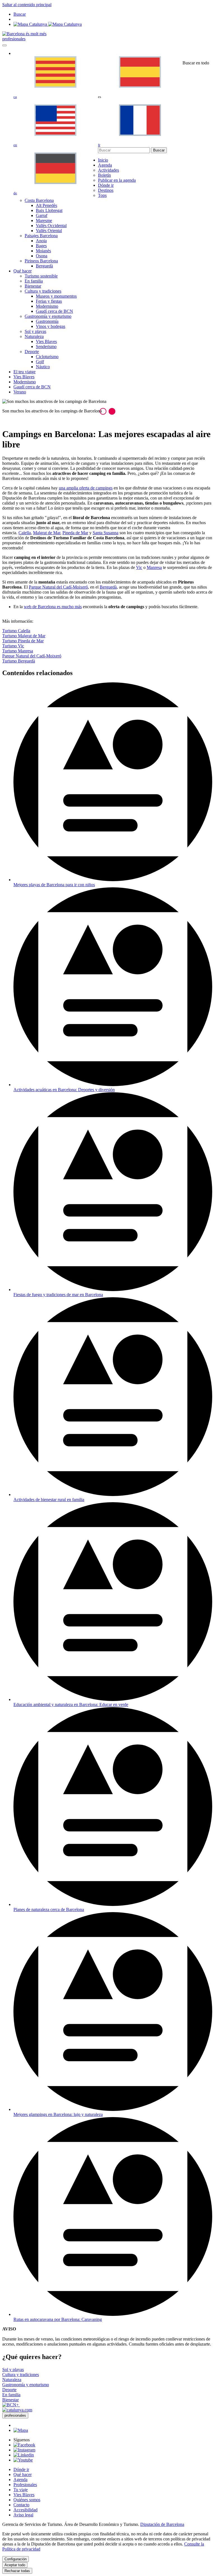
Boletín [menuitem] (104, 175)
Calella (25, 533)
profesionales (14, 39)
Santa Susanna (106, 533)
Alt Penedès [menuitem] (46, 205)
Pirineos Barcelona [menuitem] (41, 261)
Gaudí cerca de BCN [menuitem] (54, 311)
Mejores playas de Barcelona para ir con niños (54, 885)
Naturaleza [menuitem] (34, 336)
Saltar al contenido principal (27, 5)
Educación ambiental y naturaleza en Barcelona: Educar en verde (71, 1705)
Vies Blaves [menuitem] (46, 341)
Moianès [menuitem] (43, 251)
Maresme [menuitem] (44, 221)
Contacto (21, 2505)
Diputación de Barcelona (162, 2524)
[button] (103, 411)
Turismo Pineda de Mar (23, 641)
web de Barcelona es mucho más (53, 607)
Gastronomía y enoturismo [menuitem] (48, 316)
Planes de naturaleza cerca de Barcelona (49, 1909)
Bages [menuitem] (41, 246)
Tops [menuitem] (102, 195)
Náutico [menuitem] (43, 367)
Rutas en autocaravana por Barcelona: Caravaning (58, 2319)
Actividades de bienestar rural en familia (49, 1500)
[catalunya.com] (17, 2410)
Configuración (16, 2559)
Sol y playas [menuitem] (35, 331)
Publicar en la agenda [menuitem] (117, 180)
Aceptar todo (15, 2565)
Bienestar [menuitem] (33, 286)
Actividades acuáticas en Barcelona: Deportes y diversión (64, 1090)
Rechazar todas (17, 2571)
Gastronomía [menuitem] (47, 321)
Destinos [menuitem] (106, 190)
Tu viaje (21, 2490)
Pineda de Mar (75, 533)
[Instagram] (24, 2450)
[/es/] (24, 34)
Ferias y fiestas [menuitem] (49, 301)
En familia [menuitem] (34, 281)
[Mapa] (48, 24)
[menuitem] (103, 160)
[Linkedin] (24, 2455)
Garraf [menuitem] (42, 215)
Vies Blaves (24, 2495)
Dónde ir (21, 2469)
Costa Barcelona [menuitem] (39, 200)
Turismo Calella (16, 631)
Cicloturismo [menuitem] (47, 357)
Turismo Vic (13, 646)
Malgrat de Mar (47, 533)
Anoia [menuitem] (41, 241)
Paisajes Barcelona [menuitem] (41, 236)
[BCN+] (11, 2405)
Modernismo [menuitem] (47, 306)
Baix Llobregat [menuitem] (49, 210)
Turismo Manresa (18, 651)
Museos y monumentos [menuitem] (56, 296)
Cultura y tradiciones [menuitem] (43, 291)
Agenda (20, 2480)
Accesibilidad (25, 2510)
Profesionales (25, 2485)
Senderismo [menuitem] (46, 347)
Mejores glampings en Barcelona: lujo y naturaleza (58, 2114)
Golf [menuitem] (40, 362)
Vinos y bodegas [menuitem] (51, 326)
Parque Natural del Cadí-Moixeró (58, 587)
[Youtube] (23, 2460)
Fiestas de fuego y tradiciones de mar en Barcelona (58, 1295)
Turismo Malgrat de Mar (24, 636)
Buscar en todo (196, 63)
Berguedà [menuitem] (44, 266)
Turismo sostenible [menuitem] (41, 276)
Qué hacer (23, 2475)
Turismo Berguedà (19, 661)
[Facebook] (24, 2445)
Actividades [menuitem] (108, 170)
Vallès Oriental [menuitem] (49, 231)
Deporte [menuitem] (32, 352)
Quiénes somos (27, 2500)
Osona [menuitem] (42, 256)
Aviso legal (23, 2515)
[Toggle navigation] (4, 45)
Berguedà (108, 587)
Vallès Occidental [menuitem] (51, 226)
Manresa (154, 567)
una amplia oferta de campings (86, 488)
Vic (139, 567)
